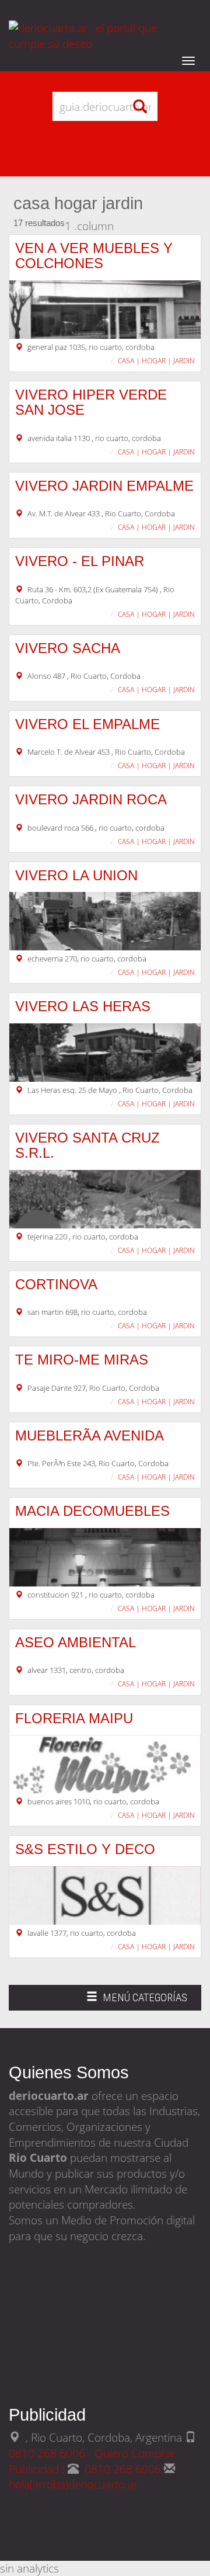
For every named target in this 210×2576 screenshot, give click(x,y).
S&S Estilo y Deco (85, 1849)
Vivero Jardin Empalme (104, 486)
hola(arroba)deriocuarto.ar (73, 2484)
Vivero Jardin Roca (91, 799)
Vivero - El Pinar (80, 561)
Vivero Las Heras (83, 1006)
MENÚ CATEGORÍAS (136, 2001)
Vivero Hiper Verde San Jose (91, 402)
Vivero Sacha (68, 648)
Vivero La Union (76, 875)
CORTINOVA (56, 1284)
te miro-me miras (82, 1360)
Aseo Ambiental (76, 1642)
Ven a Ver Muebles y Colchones (94, 256)
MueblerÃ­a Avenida (90, 1435)
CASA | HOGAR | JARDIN (156, 361)
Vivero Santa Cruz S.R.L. (87, 1145)
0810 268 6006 (124, 2469)
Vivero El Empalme (87, 724)
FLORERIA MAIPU (74, 1718)
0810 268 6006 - (52, 2453)
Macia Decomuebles (92, 1511)
